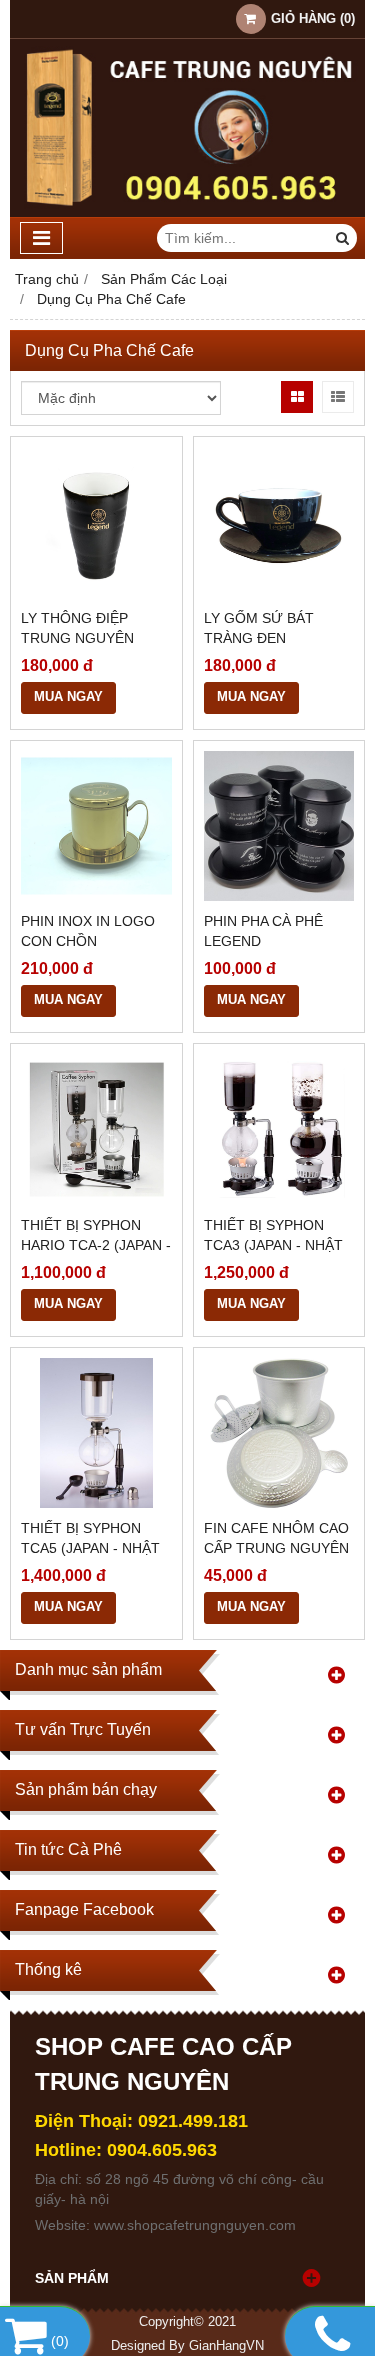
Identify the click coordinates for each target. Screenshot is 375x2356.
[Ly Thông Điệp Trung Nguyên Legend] (96, 522)
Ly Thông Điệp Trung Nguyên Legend (77, 638)
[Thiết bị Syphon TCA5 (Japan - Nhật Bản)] (96, 1433)
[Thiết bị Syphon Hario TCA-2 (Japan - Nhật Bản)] (96, 1129)
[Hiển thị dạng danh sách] (338, 397)
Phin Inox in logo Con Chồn (88, 931)
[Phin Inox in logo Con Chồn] (96, 826)
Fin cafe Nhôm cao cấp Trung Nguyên (276, 1538)
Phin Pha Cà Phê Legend (263, 931)
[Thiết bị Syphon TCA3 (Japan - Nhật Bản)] (279, 1129)
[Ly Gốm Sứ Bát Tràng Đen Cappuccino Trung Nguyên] (279, 522)
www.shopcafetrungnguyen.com (195, 2225)
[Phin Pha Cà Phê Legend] (279, 826)
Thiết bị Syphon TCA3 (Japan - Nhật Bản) (273, 1245)
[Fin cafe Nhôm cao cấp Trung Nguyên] (279, 1433)
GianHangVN (226, 2346)
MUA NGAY (68, 697)
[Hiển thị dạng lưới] (297, 397)
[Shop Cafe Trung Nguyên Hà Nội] (187, 212)
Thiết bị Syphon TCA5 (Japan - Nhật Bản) (90, 1548)
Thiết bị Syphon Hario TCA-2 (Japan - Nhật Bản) (96, 1245)
